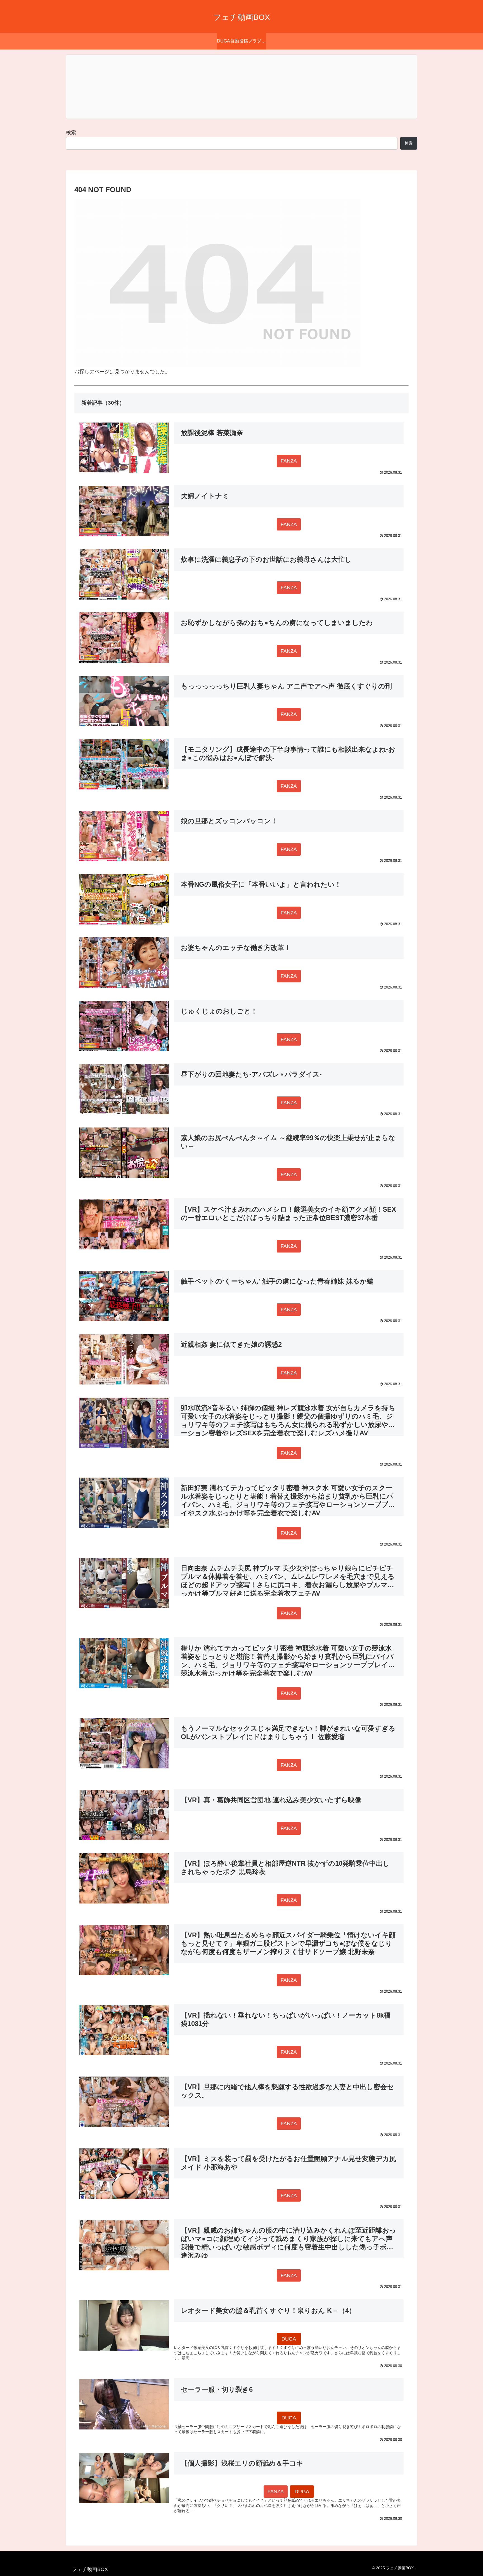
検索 (71, 133)
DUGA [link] (289, 2339)
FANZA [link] (289, 461)
